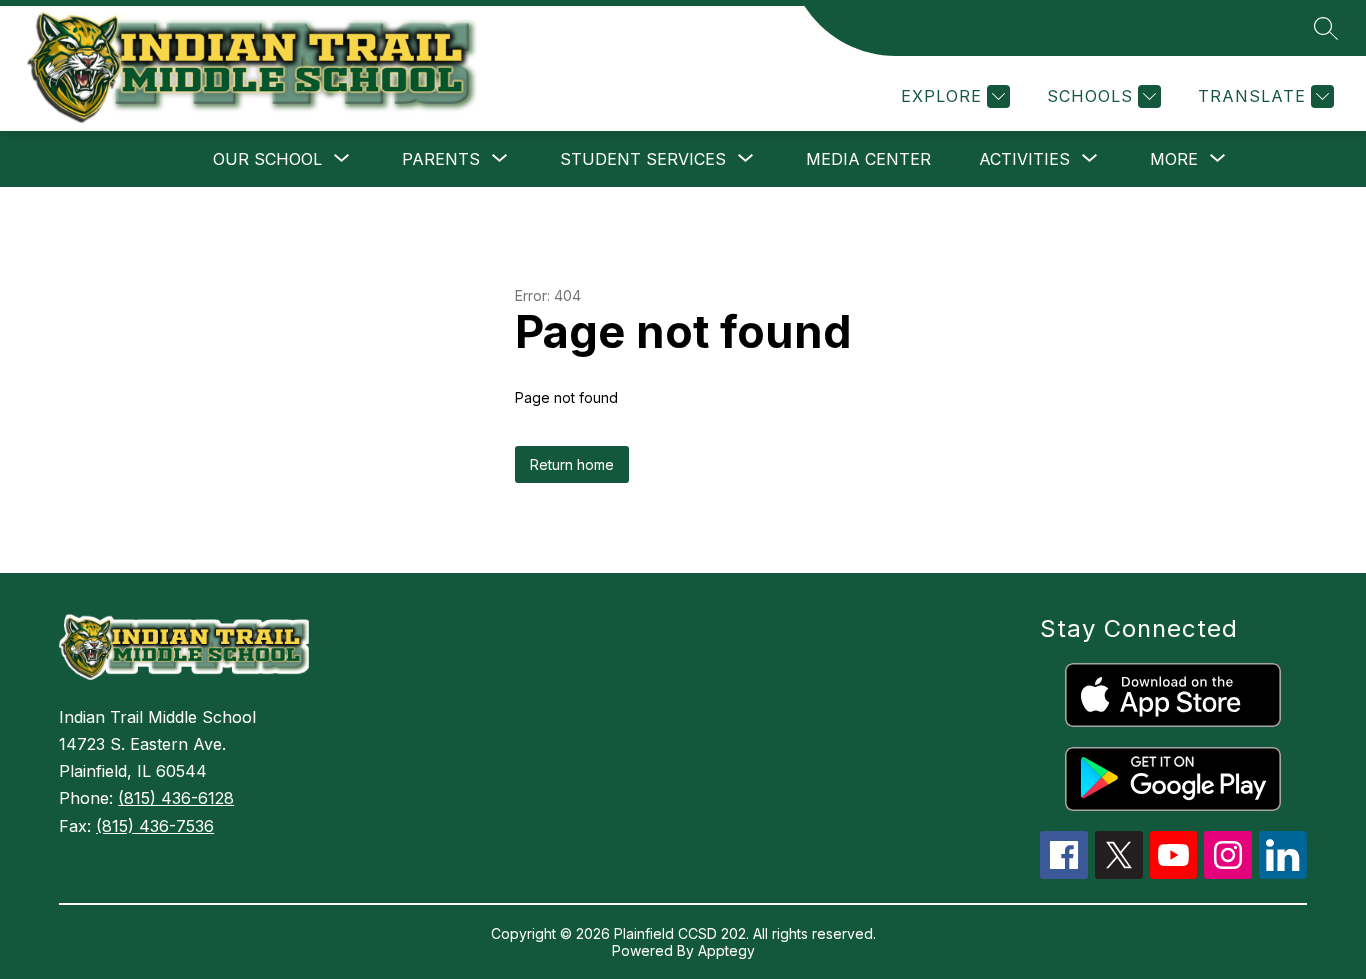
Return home (572, 464)
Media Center (868, 159)
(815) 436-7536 (155, 826)
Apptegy (726, 950)
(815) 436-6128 (176, 798)
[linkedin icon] (1283, 873)
